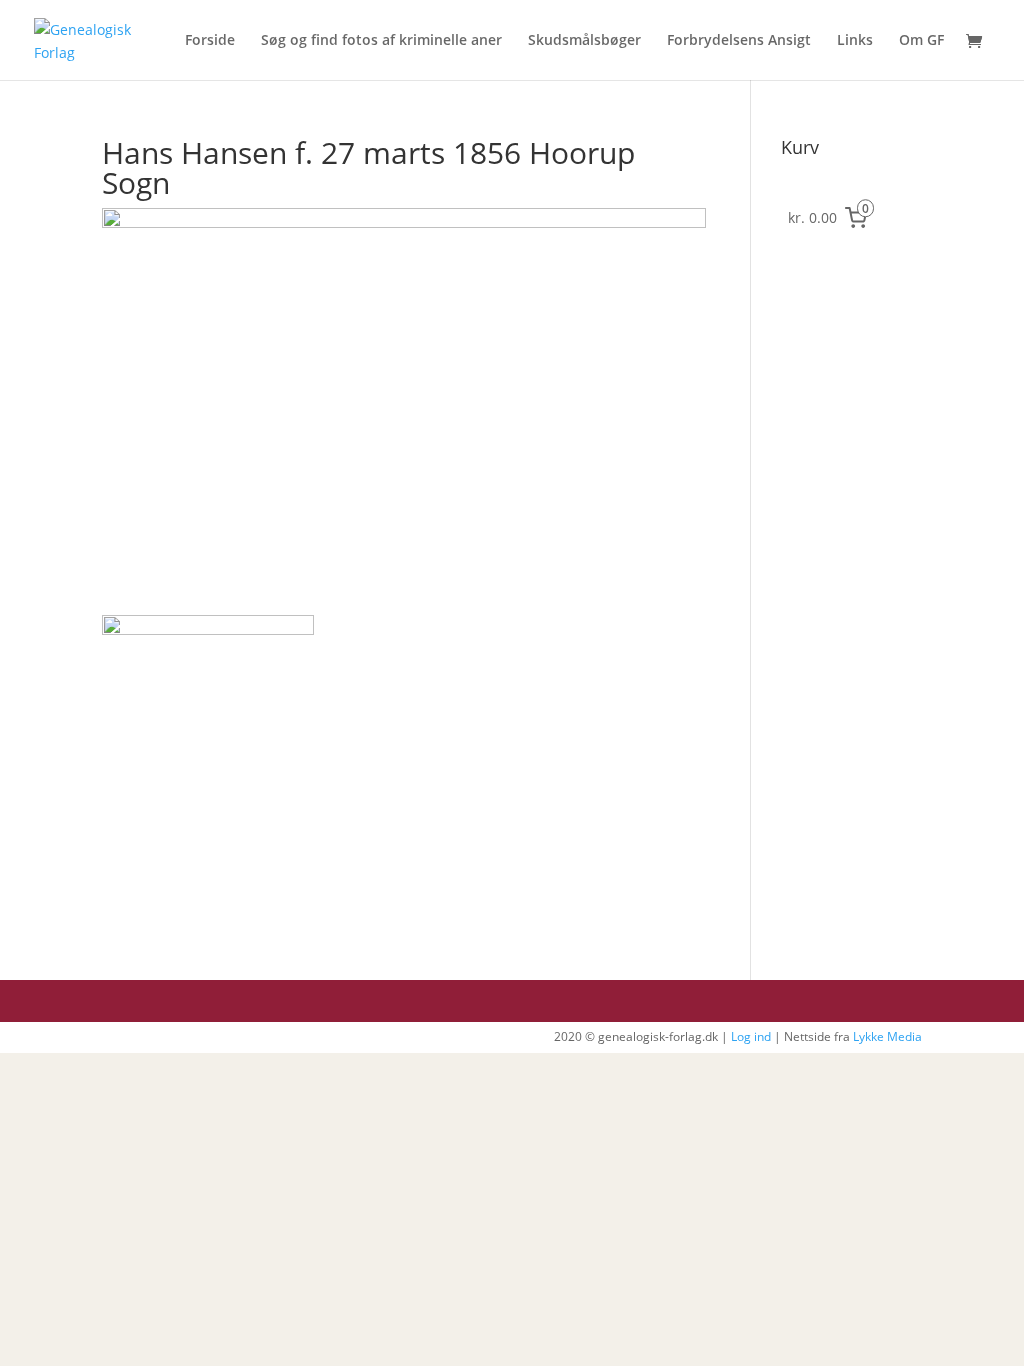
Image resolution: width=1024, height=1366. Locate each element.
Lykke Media (887, 1036)
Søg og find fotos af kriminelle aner (381, 41)
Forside (210, 41)
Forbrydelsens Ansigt (739, 41)
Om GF (921, 41)
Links (855, 41)
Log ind (751, 1036)
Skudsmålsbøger (584, 41)
